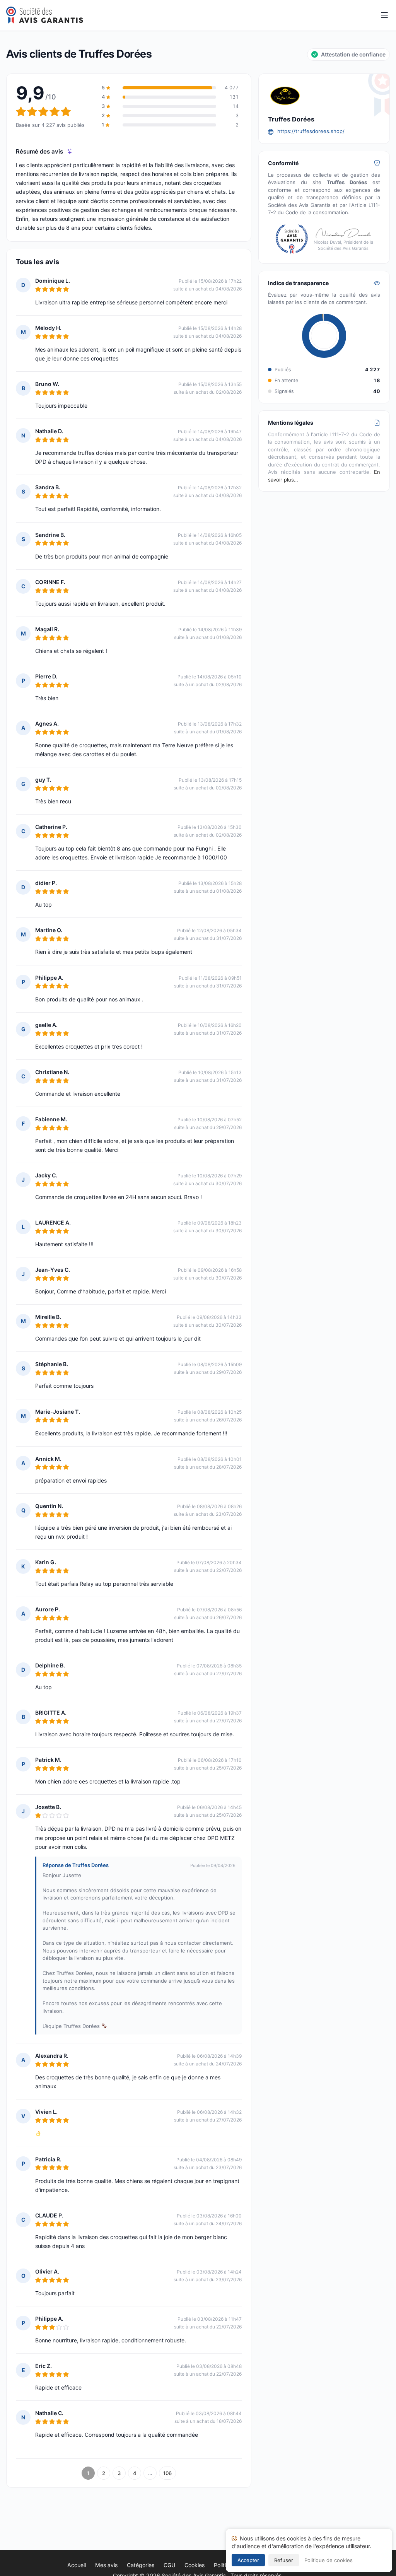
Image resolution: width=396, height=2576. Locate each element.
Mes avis (106, 2565)
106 (167, 2473)
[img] (70, 151)
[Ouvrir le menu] (384, 15)
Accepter (248, 2560)
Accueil (77, 2565)
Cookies (195, 2565)
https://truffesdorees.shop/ (311, 131)
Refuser (284, 2560)
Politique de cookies (329, 2560)
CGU (169, 2565)
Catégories (141, 2565)
